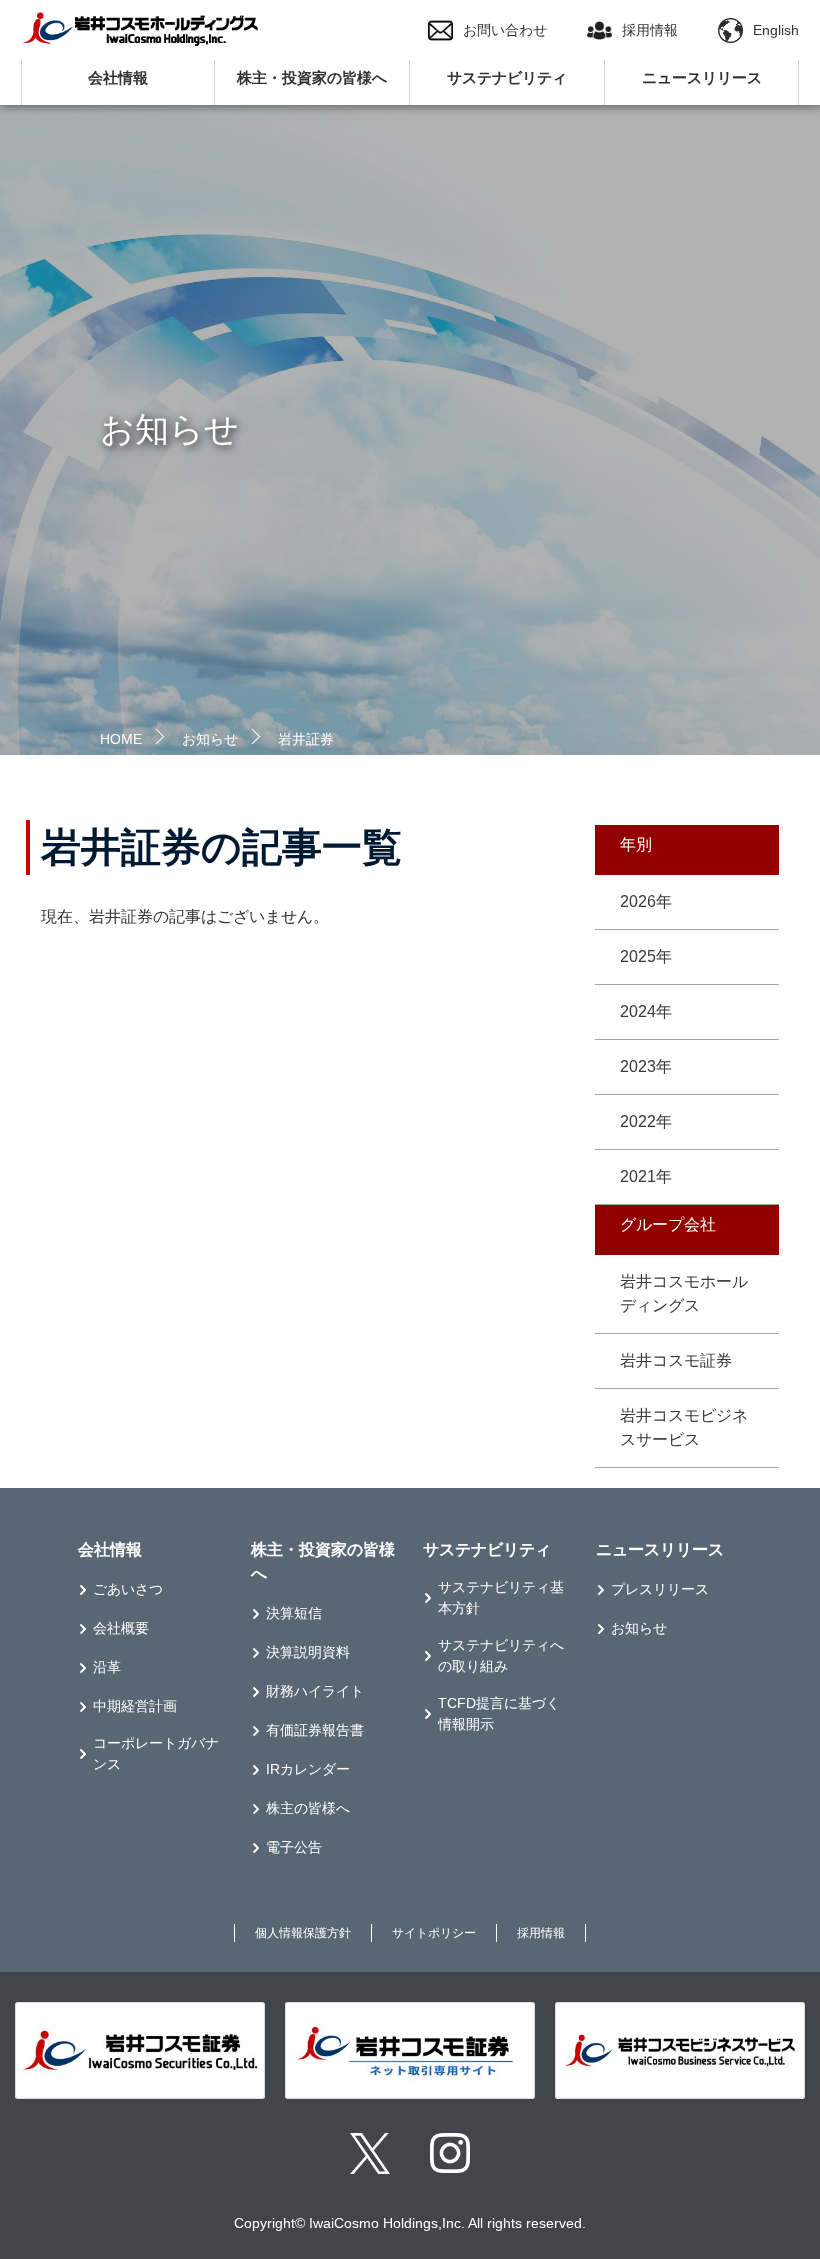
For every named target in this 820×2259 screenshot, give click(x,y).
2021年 (646, 1176)
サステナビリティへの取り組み (501, 1655)
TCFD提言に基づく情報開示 (499, 1713)
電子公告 (294, 1847)
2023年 (646, 1066)
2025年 (646, 956)
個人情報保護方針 (303, 1933)
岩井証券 (306, 739)
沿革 (107, 1667)
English (776, 30)
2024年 (646, 1011)
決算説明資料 (308, 1652)
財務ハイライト (315, 1691)
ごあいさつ (128, 1589)
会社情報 (118, 77)
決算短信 (294, 1613)
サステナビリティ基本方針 (501, 1597)
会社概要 (121, 1628)
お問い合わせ (505, 30)
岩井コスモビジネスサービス (684, 1427)
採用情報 (650, 30)
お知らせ (210, 739)
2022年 (646, 1121)
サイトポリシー (434, 1933)
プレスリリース (660, 1589)
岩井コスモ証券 (676, 1360)
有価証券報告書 (315, 1730)
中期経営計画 (135, 1706)
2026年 (646, 901)
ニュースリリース (702, 77)
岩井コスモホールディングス (684, 1293)
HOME (121, 739)
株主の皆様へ (308, 1808)
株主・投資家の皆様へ (312, 77)
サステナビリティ (507, 77)
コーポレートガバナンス (156, 1753)
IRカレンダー (308, 1769)
